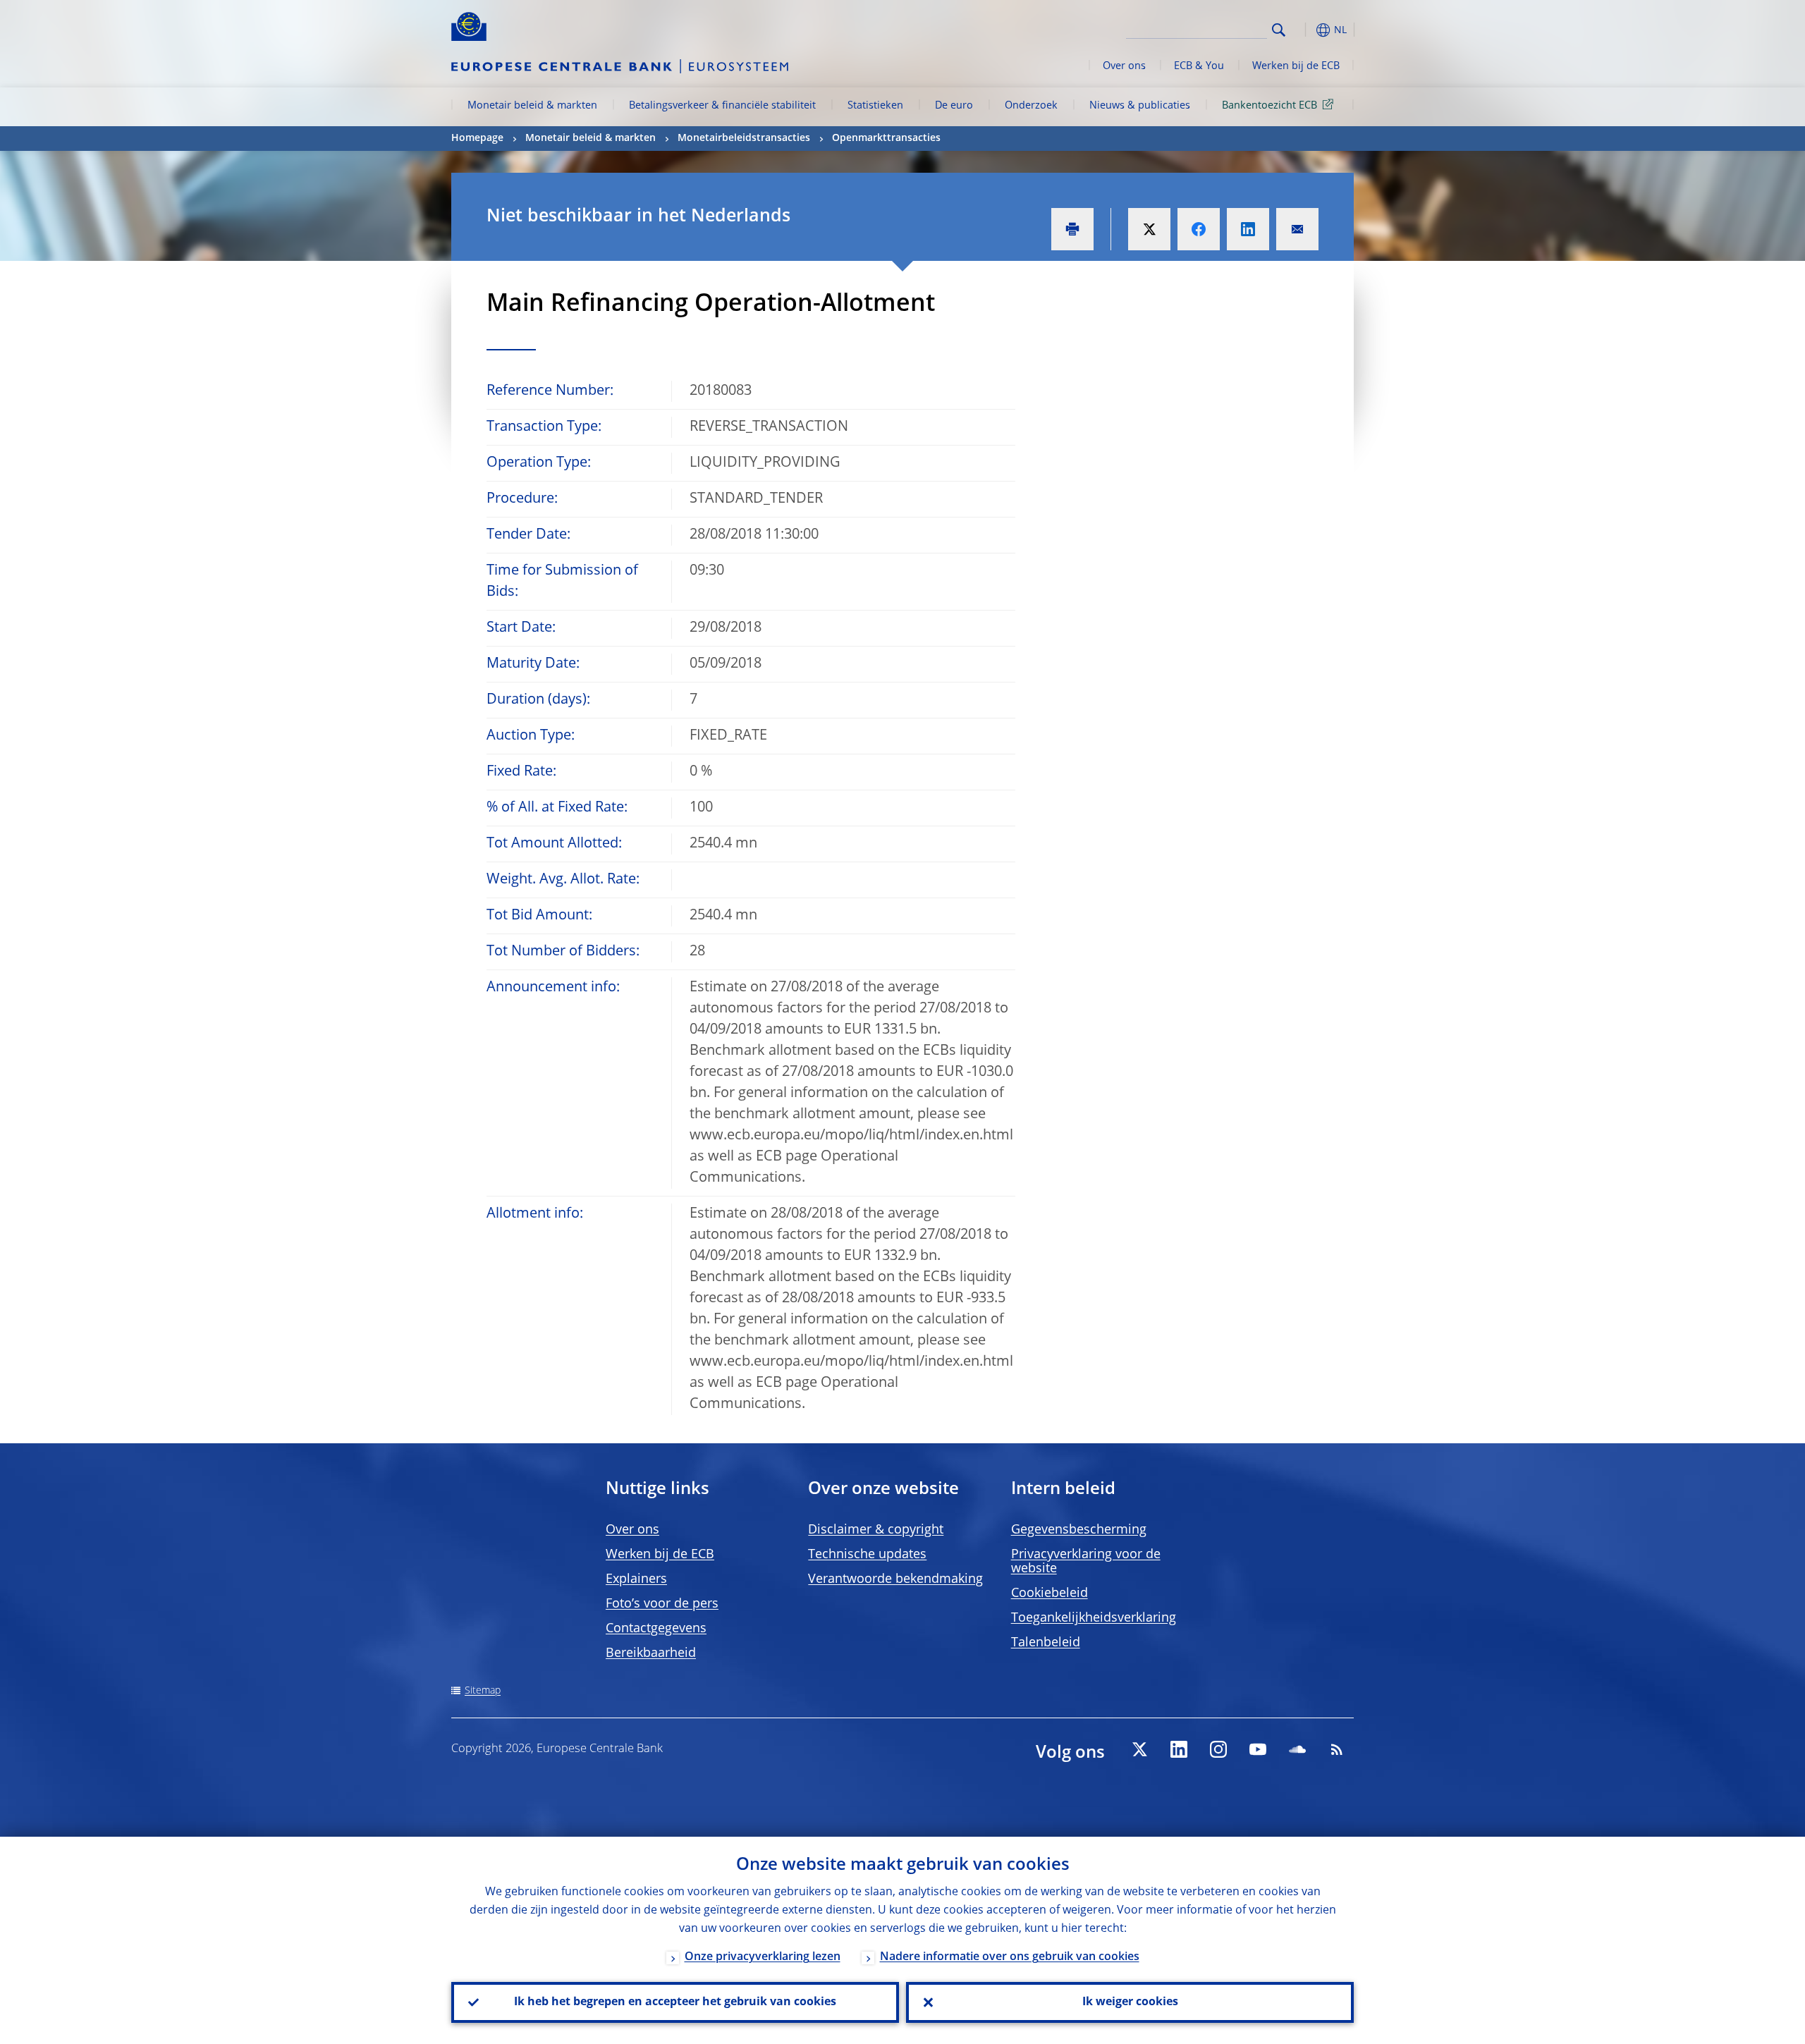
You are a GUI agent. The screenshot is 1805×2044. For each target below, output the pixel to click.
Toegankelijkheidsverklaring (1094, 1618)
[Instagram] (1218, 1749)
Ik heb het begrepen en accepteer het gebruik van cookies (675, 2002)
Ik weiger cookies (1130, 2002)
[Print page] (1072, 229)
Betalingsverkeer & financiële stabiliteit (722, 106)
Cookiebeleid (1050, 1593)
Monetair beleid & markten (532, 106)
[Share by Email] (1297, 229)
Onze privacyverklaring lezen (763, 1957)
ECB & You (1199, 66)
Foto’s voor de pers (662, 1604)
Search (1279, 30)
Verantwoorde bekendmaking (895, 1579)
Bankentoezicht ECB (1269, 106)
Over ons (1124, 66)
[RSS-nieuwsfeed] (1337, 1749)
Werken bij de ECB (1296, 66)
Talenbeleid (1046, 1643)
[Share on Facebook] (1199, 229)
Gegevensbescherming (1079, 1530)
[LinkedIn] (1179, 1749)
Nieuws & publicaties (1140, 106)
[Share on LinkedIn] (1248, 229)
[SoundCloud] (1297, 1749)
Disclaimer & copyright (876, 1530)
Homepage (477, 138)
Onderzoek (1031, 106)
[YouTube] (1258, 1749)
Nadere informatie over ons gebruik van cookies (1010, 1957)
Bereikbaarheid (651, 1653)
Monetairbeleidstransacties (744, 138)
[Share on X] (1149, 229)
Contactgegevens (656, 1629)
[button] (1304, 30)
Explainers (636, 1579)
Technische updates (867, 1555)
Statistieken (875, 106)
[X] (1139, 1749)
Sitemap (483, 1691)
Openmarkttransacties (886, 138)
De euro (954, 106)
